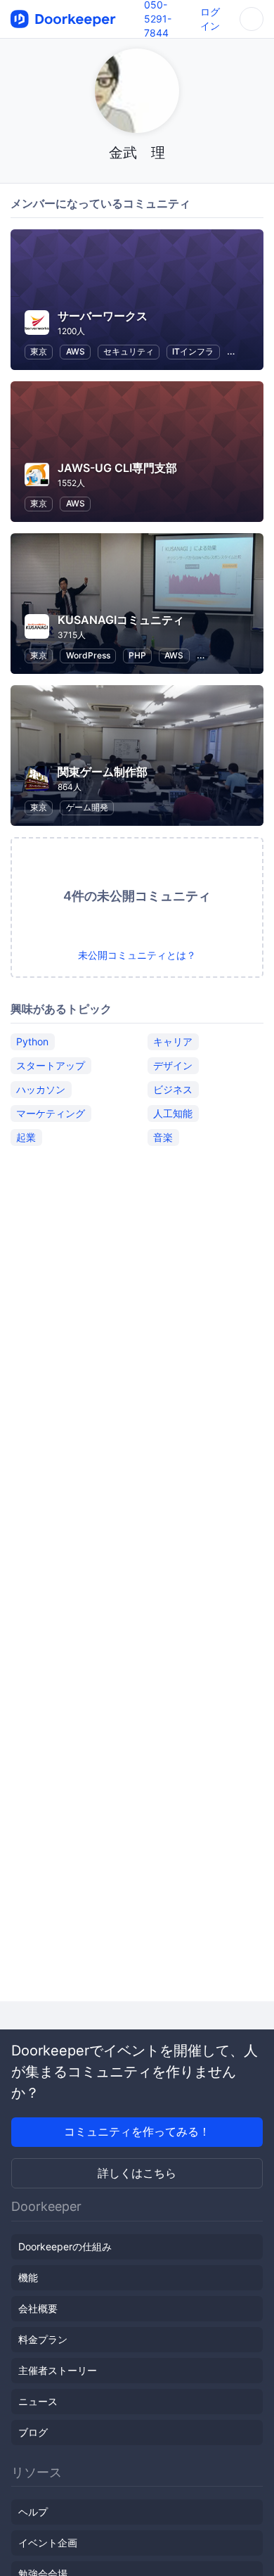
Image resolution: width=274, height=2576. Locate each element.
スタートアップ (51, 1065)
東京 (39, 351)
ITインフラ (193, 351)
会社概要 (38, 2308)
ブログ (33, 2432)
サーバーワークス (103, 316)
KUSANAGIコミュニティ (121, 620)
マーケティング (51, 1113)
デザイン (173, 1065)
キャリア (173, 1041)
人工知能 (173, 1113)
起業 (26, 1137)
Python (32, 1041)
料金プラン (43, 2339)
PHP (137, 655)
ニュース (38, 2401)
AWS (76, 351)
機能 (28, 2277)
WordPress (88, 655)
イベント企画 (48, 2543)
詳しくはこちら (137, 2173)
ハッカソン (41, 1089)
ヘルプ (33, 2512)
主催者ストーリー (58, 2370)
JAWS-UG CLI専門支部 (117, 468)
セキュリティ (129, 351)
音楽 (163, 1137)
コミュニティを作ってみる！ (137, 2131)
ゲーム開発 (87, 807)
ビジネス (173, 1089)
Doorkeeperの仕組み (65, 2246)
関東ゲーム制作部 (103, 772)
